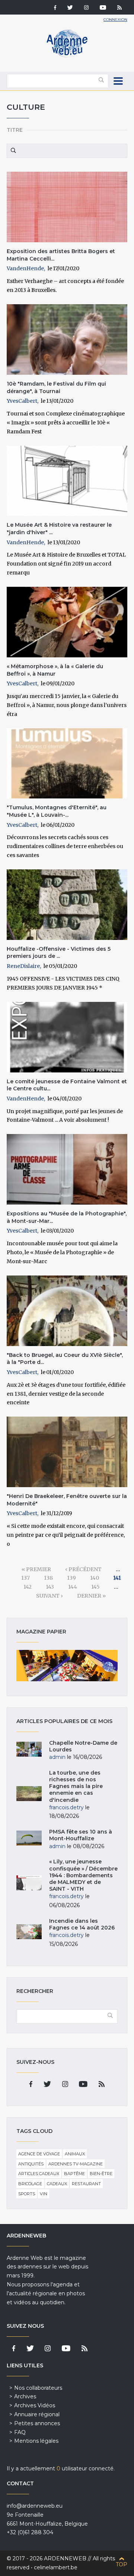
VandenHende (25, 268)
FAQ (20, 2432)
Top (122, 2564)
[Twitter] (70, 8)
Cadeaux (57, 2184)
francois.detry (66, 1807)
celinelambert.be (56, 2567)
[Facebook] (55, 8)
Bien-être (101, 2174)
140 (95, 1578)
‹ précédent (83, 1569)
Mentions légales (36, 2441)
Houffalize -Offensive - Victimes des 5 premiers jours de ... (59, 953)
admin (57, 1757)
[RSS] (119, 8)
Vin (44, 2194)
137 (25, 1578)
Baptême (74, 2174)
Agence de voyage (39, 2154)
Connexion (115, 20)
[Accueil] (67, 56)
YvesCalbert (22, 401)
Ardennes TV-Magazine (76, 2164)
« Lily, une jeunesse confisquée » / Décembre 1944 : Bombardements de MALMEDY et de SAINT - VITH (83, 1875)
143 (50, 1587)
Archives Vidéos (35, 2405)
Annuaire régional (37, 2414)
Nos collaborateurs (38, 2388)
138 (48, 1578)
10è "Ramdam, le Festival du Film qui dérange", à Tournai (56, 387)
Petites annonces (37, 2423)
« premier (36, 1569)
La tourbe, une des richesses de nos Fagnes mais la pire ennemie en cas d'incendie (76, 1786)
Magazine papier (67, 1666)
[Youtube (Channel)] (103, 8)
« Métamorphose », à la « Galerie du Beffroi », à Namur (55, 670)
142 (28, 1587)
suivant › (50, 1596)
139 (71, 1578)
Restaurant (86, 2184)
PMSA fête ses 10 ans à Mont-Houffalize (81, 1835)
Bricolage (30, 2184)
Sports (27, 2194)
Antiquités (31, 2164)
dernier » (91, 1596)
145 (95, 1587)
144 (73, 1587)
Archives (25, 2396)
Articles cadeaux (39, 2174)
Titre (15, 130)
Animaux (75, 2154)
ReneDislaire (23, 966)
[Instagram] (86, 8)
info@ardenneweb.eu (35, 2506)
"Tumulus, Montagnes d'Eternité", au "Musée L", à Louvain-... (57, 811)
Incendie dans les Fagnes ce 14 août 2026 (82, 1924)
